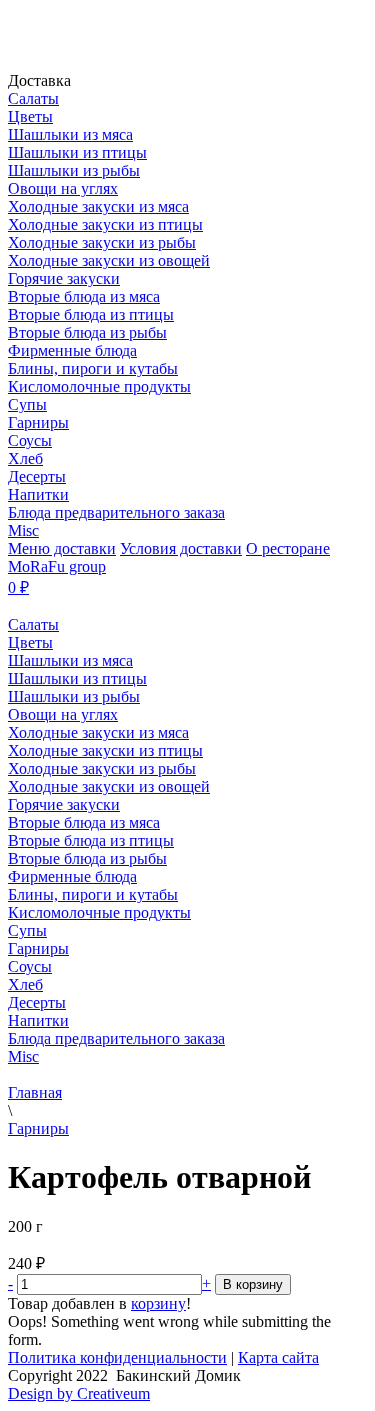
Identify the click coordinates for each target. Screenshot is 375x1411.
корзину (158, 1303)
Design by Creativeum (79, 1393)
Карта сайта (278, 1357)
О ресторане (288, 548)
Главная (35, 1092)
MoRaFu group (57, 566)
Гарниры (38, 1128)
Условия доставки (181, 548)
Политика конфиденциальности (117, 1357)
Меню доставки (62, 548)
